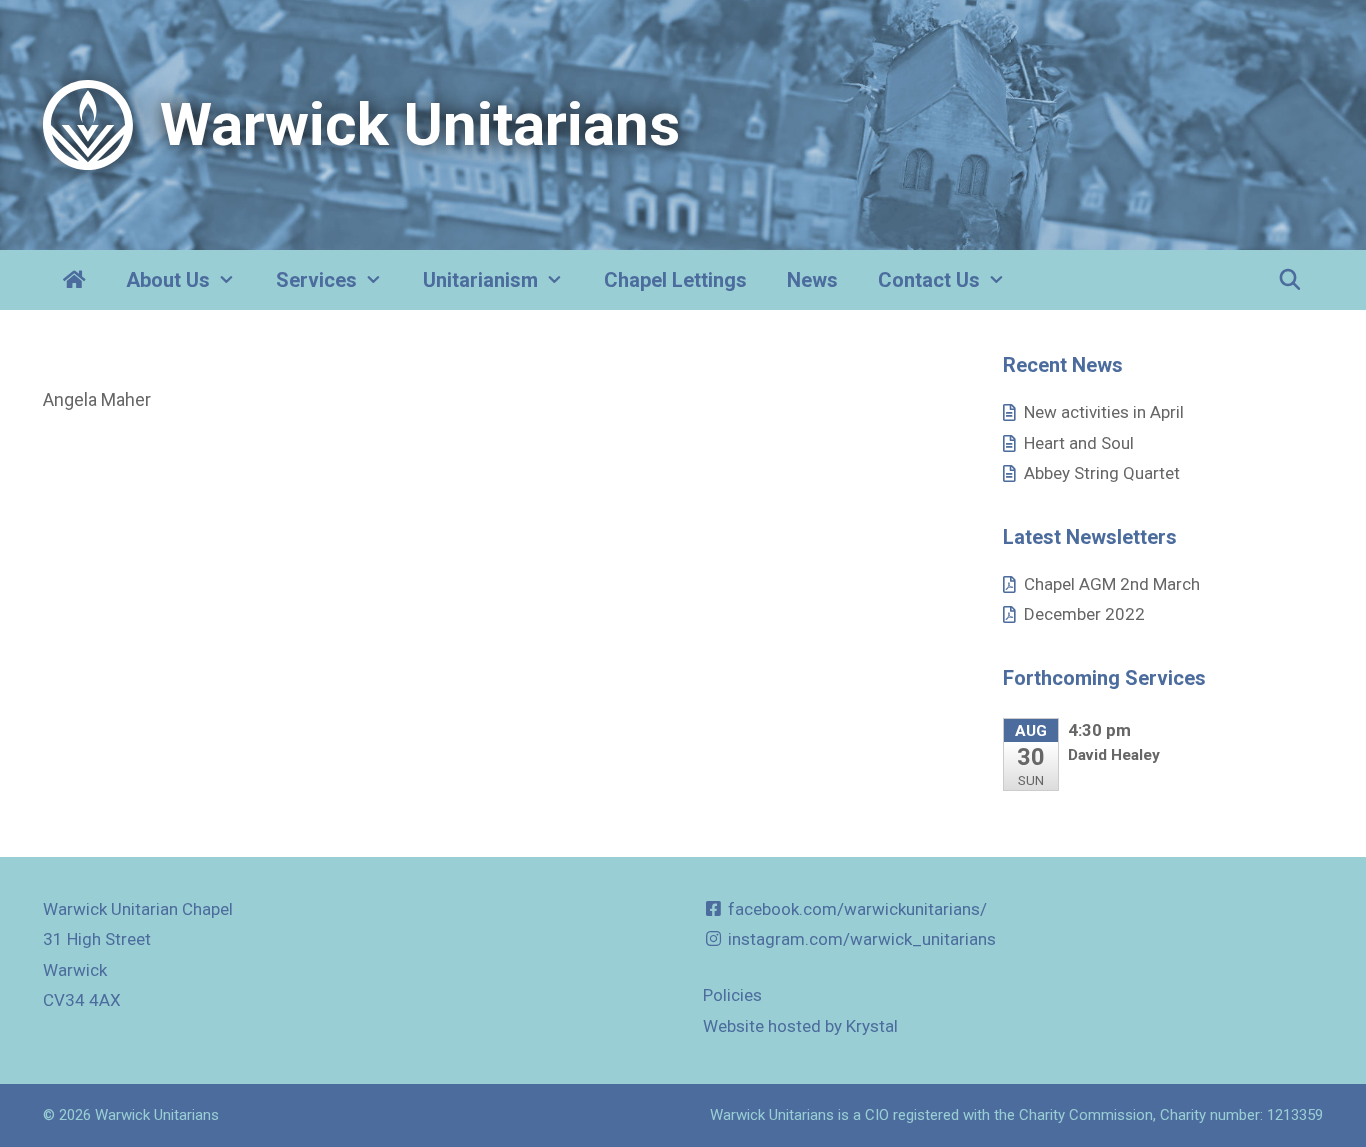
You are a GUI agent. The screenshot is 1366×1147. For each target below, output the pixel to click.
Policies (732, 995)
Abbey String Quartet (1102, 473)
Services (316, 280)
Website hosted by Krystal (800, 1026)
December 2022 (1084, 614)
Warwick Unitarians (420, 124)
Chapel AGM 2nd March (1112, 584)
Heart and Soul (1079, 443)
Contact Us (929, 280)
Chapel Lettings (675, 280)
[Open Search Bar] (1290, 280)
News (812, 280)
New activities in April (1104, 412)
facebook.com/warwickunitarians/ (855, 909)
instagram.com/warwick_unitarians (860, 939)
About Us (168, 280)
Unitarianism (480, 280)
